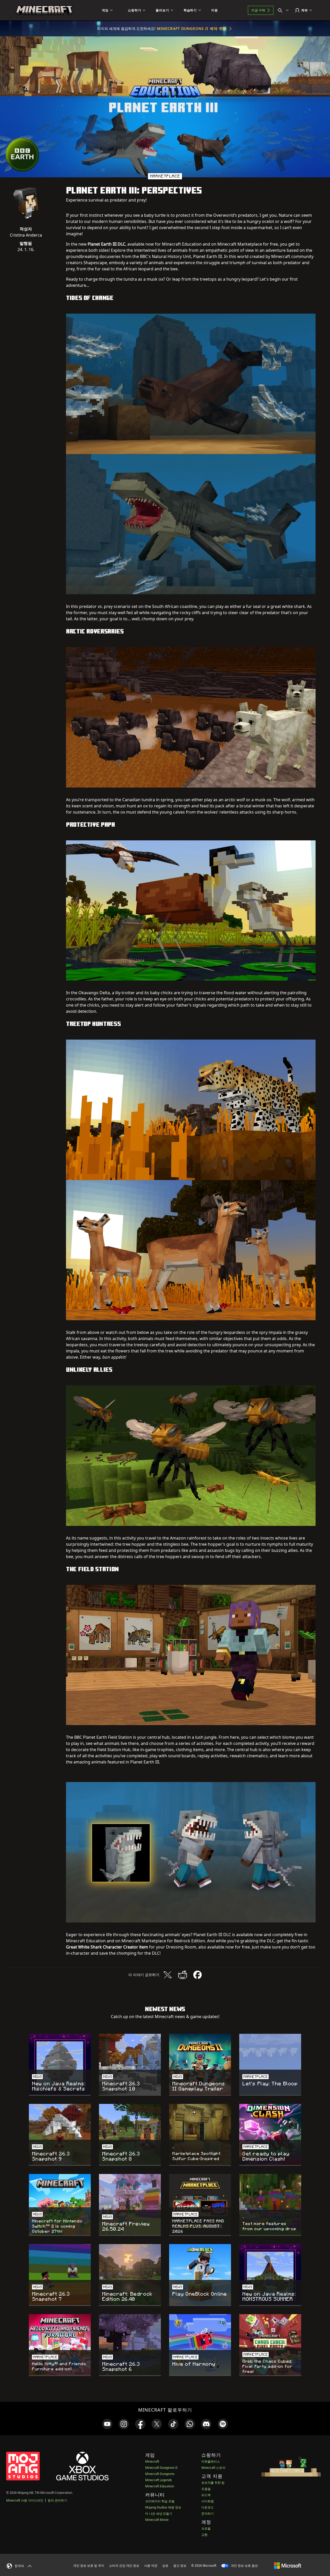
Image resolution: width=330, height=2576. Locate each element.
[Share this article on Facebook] (197, 1975)
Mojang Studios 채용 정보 (163, 2507)
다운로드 (208, 2507)
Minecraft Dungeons (160, 2474)
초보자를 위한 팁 (213, 2483)
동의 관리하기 (57, 2500)
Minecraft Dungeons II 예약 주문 (192, 28)
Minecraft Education (160, 2486)
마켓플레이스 (211, 2461)
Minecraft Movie (157, 2520)
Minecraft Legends (159, 2480)
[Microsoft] (288, 2565)
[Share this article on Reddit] (183, 1975)
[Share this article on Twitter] (168, 1975)
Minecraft (152, 2461)
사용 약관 (151, 2566)
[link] (107, 2424)
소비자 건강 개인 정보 (124, 2566)
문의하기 (208, 2514)
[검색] (284, 10)
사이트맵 (208, 2501)
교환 (204, 2535)
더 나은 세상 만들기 (159, 2514)
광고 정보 (180, 2566)
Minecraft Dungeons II (161, 2468)
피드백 (206, 2495)
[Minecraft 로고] (44, 10)
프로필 (206, 2528)
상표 (165, 2566)
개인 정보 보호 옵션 (244, 2566)
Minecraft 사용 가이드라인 (25, 2500)
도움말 (206, 2489)
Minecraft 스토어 (213, 2468)
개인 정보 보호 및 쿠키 (89, 2566)
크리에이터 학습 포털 (160, 2501)
